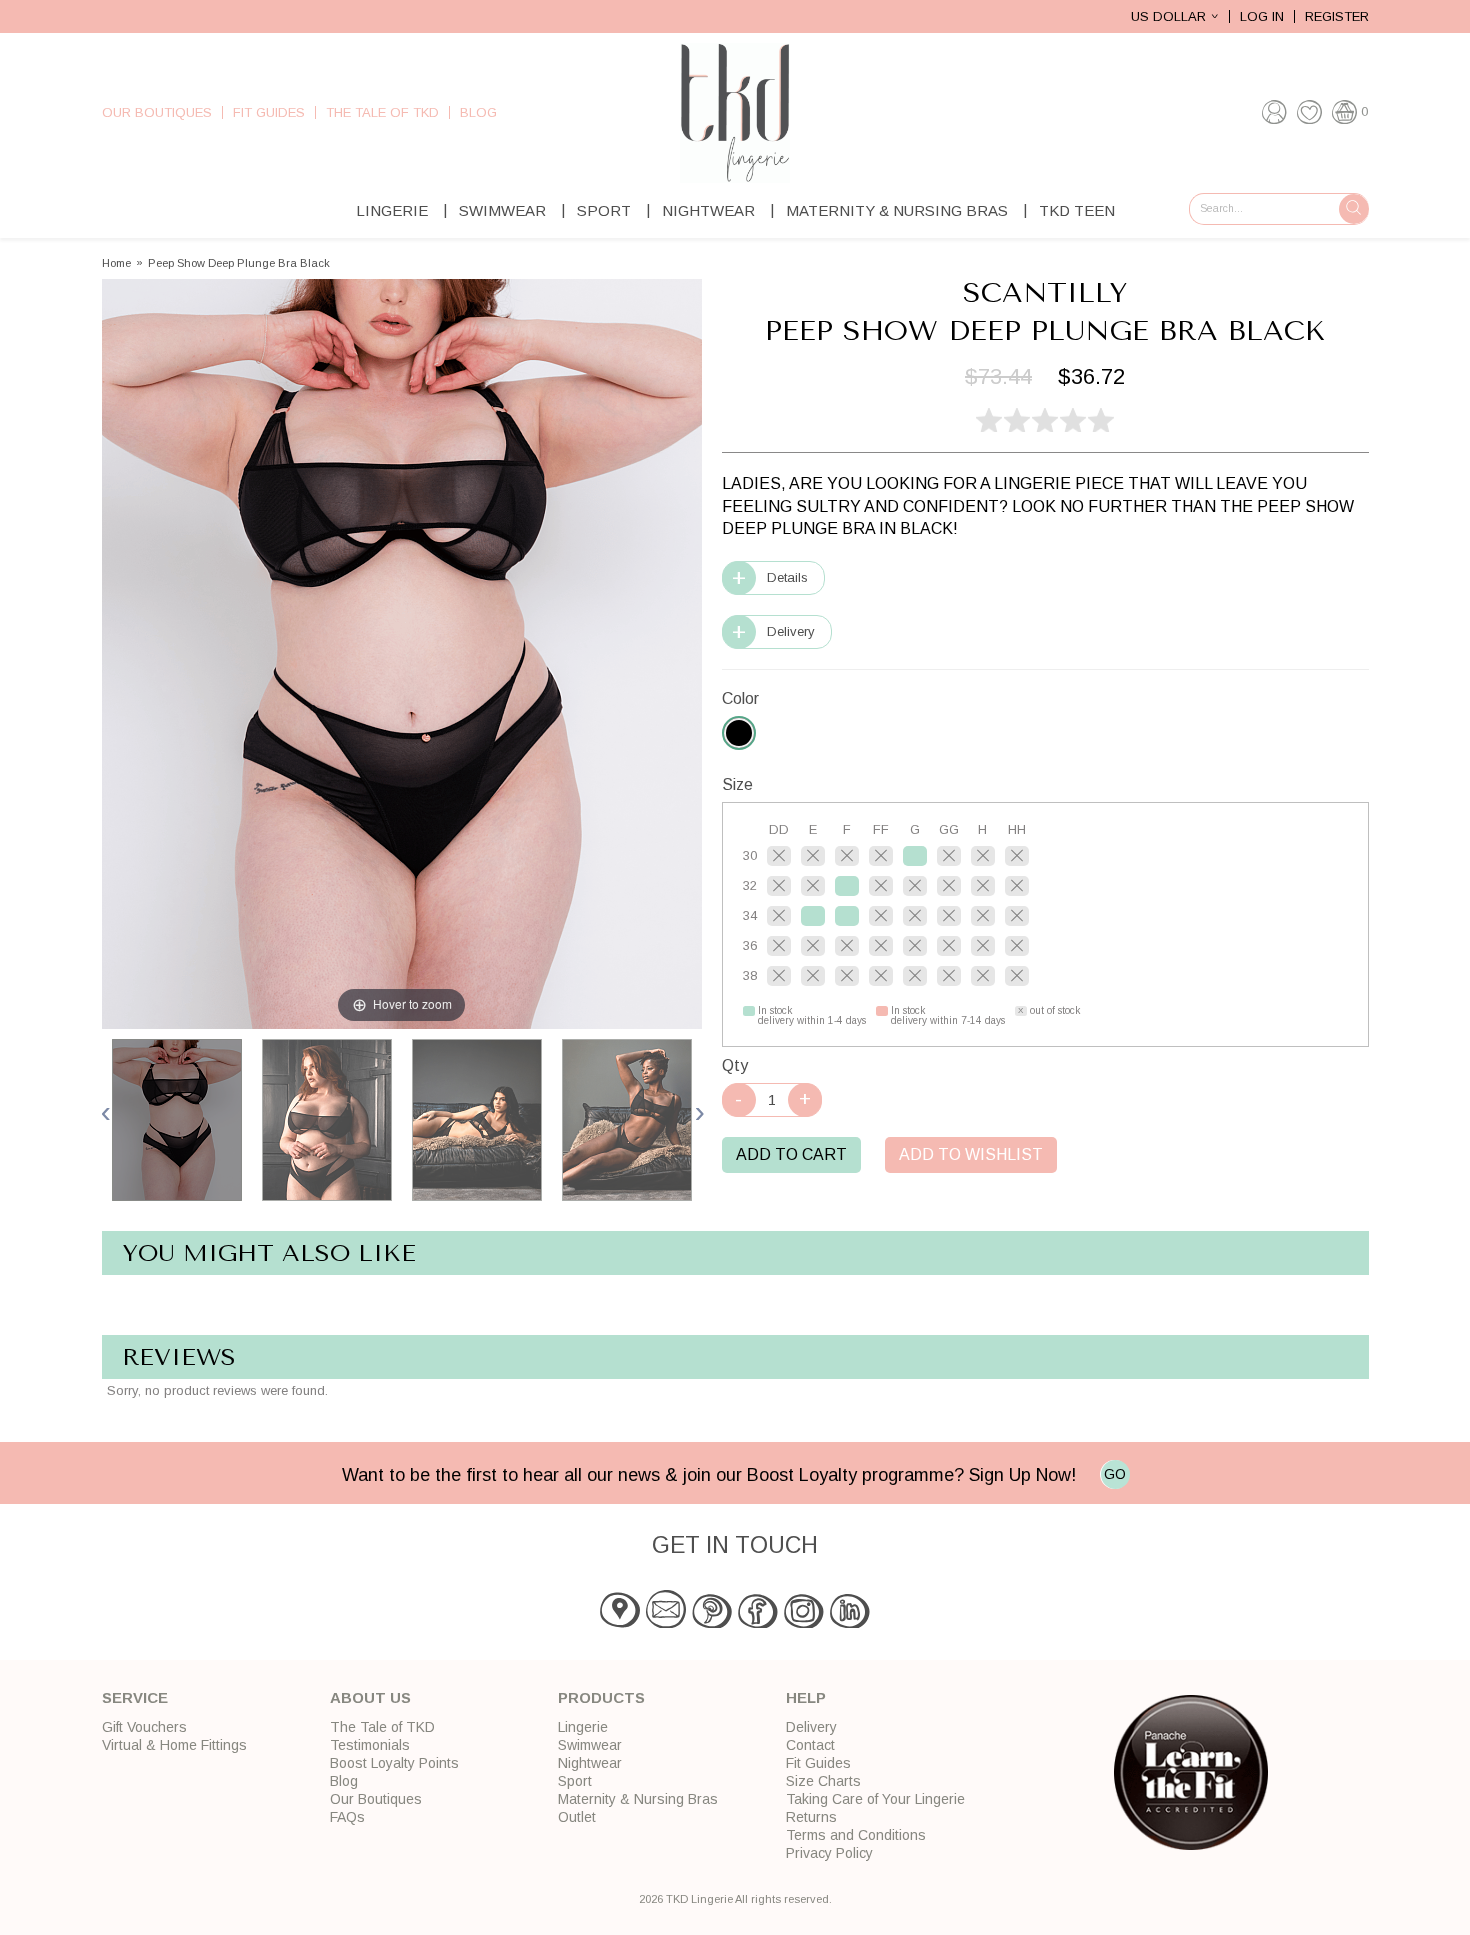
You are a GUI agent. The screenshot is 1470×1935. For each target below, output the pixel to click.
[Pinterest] (712, 1623)
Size (737, 784)
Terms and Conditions (856, 1835)
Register (1337, 16)
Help (806, 1697)
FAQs (347, 1817)
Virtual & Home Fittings (174, 1745)
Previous (107, 1112)
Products (601, 1697)
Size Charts (823, 1781)
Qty (735, 1065)
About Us (370, 1697)
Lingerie (392, 210)
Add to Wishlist (971, 1154)
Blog (478, 112)
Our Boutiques (157, 112)
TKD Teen (1077, 210)
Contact (810, 1745)
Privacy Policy (829, 1853)
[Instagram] (804, 1623)
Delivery (791, 631)
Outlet (577, 1817)
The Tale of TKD (382, 112)
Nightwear (708, 210)
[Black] (739, 733)
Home (116, 263)
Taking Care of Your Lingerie (875, 1799)
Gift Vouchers (144, 1727)
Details (787, 577)
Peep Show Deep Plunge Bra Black (239, 263)
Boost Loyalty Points (394, 1763)
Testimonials (370, 1745)
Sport (604, 210)
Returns (811, 1817)
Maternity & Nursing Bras (897, 210)
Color (740, 698)
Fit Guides (269, 112)
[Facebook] (758, 1623)
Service (135, 1697)
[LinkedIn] (850, 1623)
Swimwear (502, 210)
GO (1115, 1474)
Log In (1262, 16)
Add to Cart (791, 1154)
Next (699, 1112)
